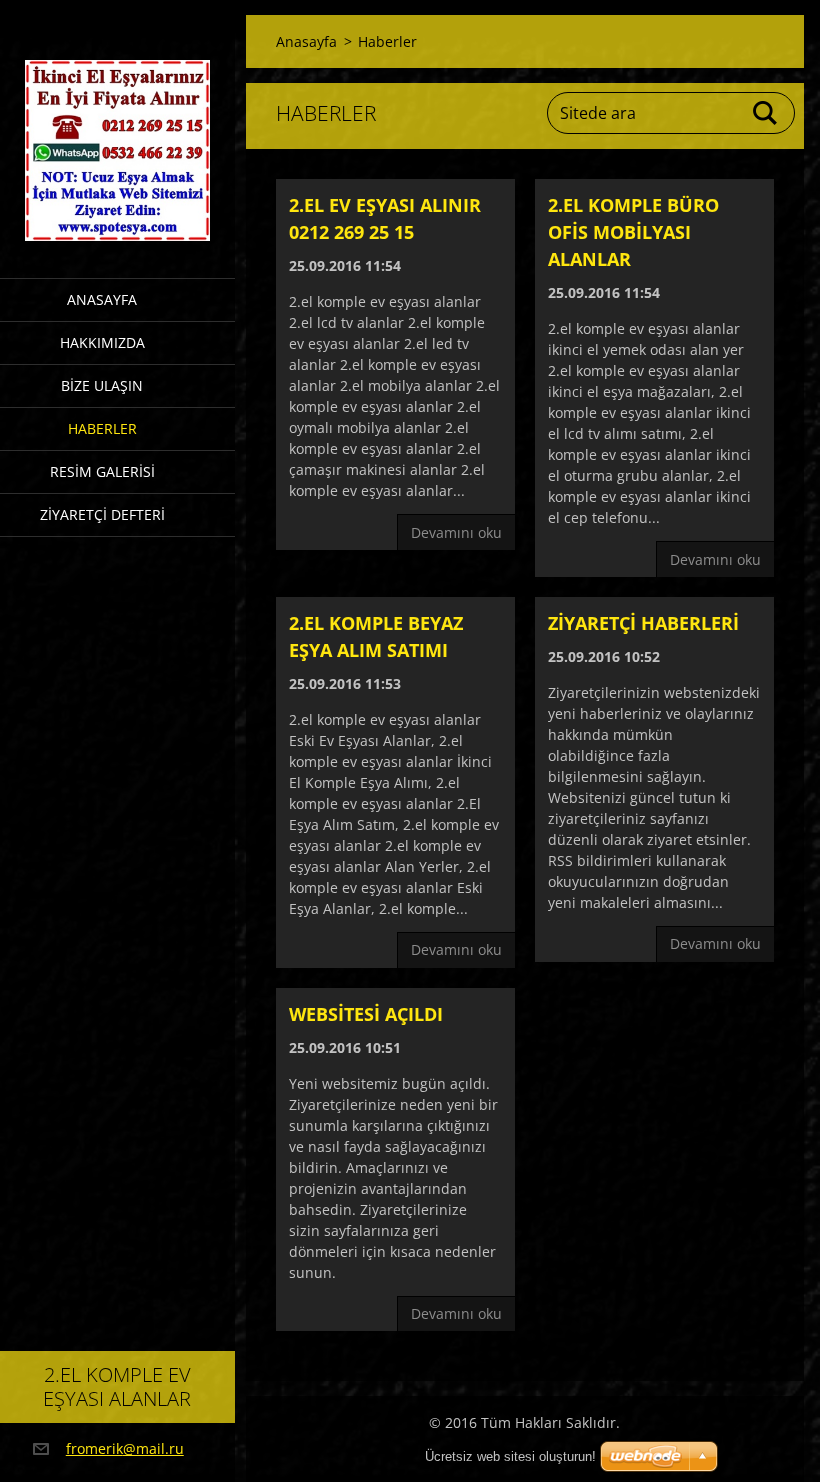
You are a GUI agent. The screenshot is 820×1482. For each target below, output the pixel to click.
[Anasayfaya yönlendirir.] (117, 126)
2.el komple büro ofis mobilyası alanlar (633, 232)
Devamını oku (456, 532)
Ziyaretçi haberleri (643, 623)
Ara (766, 113)
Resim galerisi (102, 471)
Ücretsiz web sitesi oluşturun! (510, 1456)
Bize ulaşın (102, 385)
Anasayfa (102, 299)
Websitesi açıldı (366, 1014)
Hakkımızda (102, 342)
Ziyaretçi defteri (102, 514)
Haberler (102, 428)
